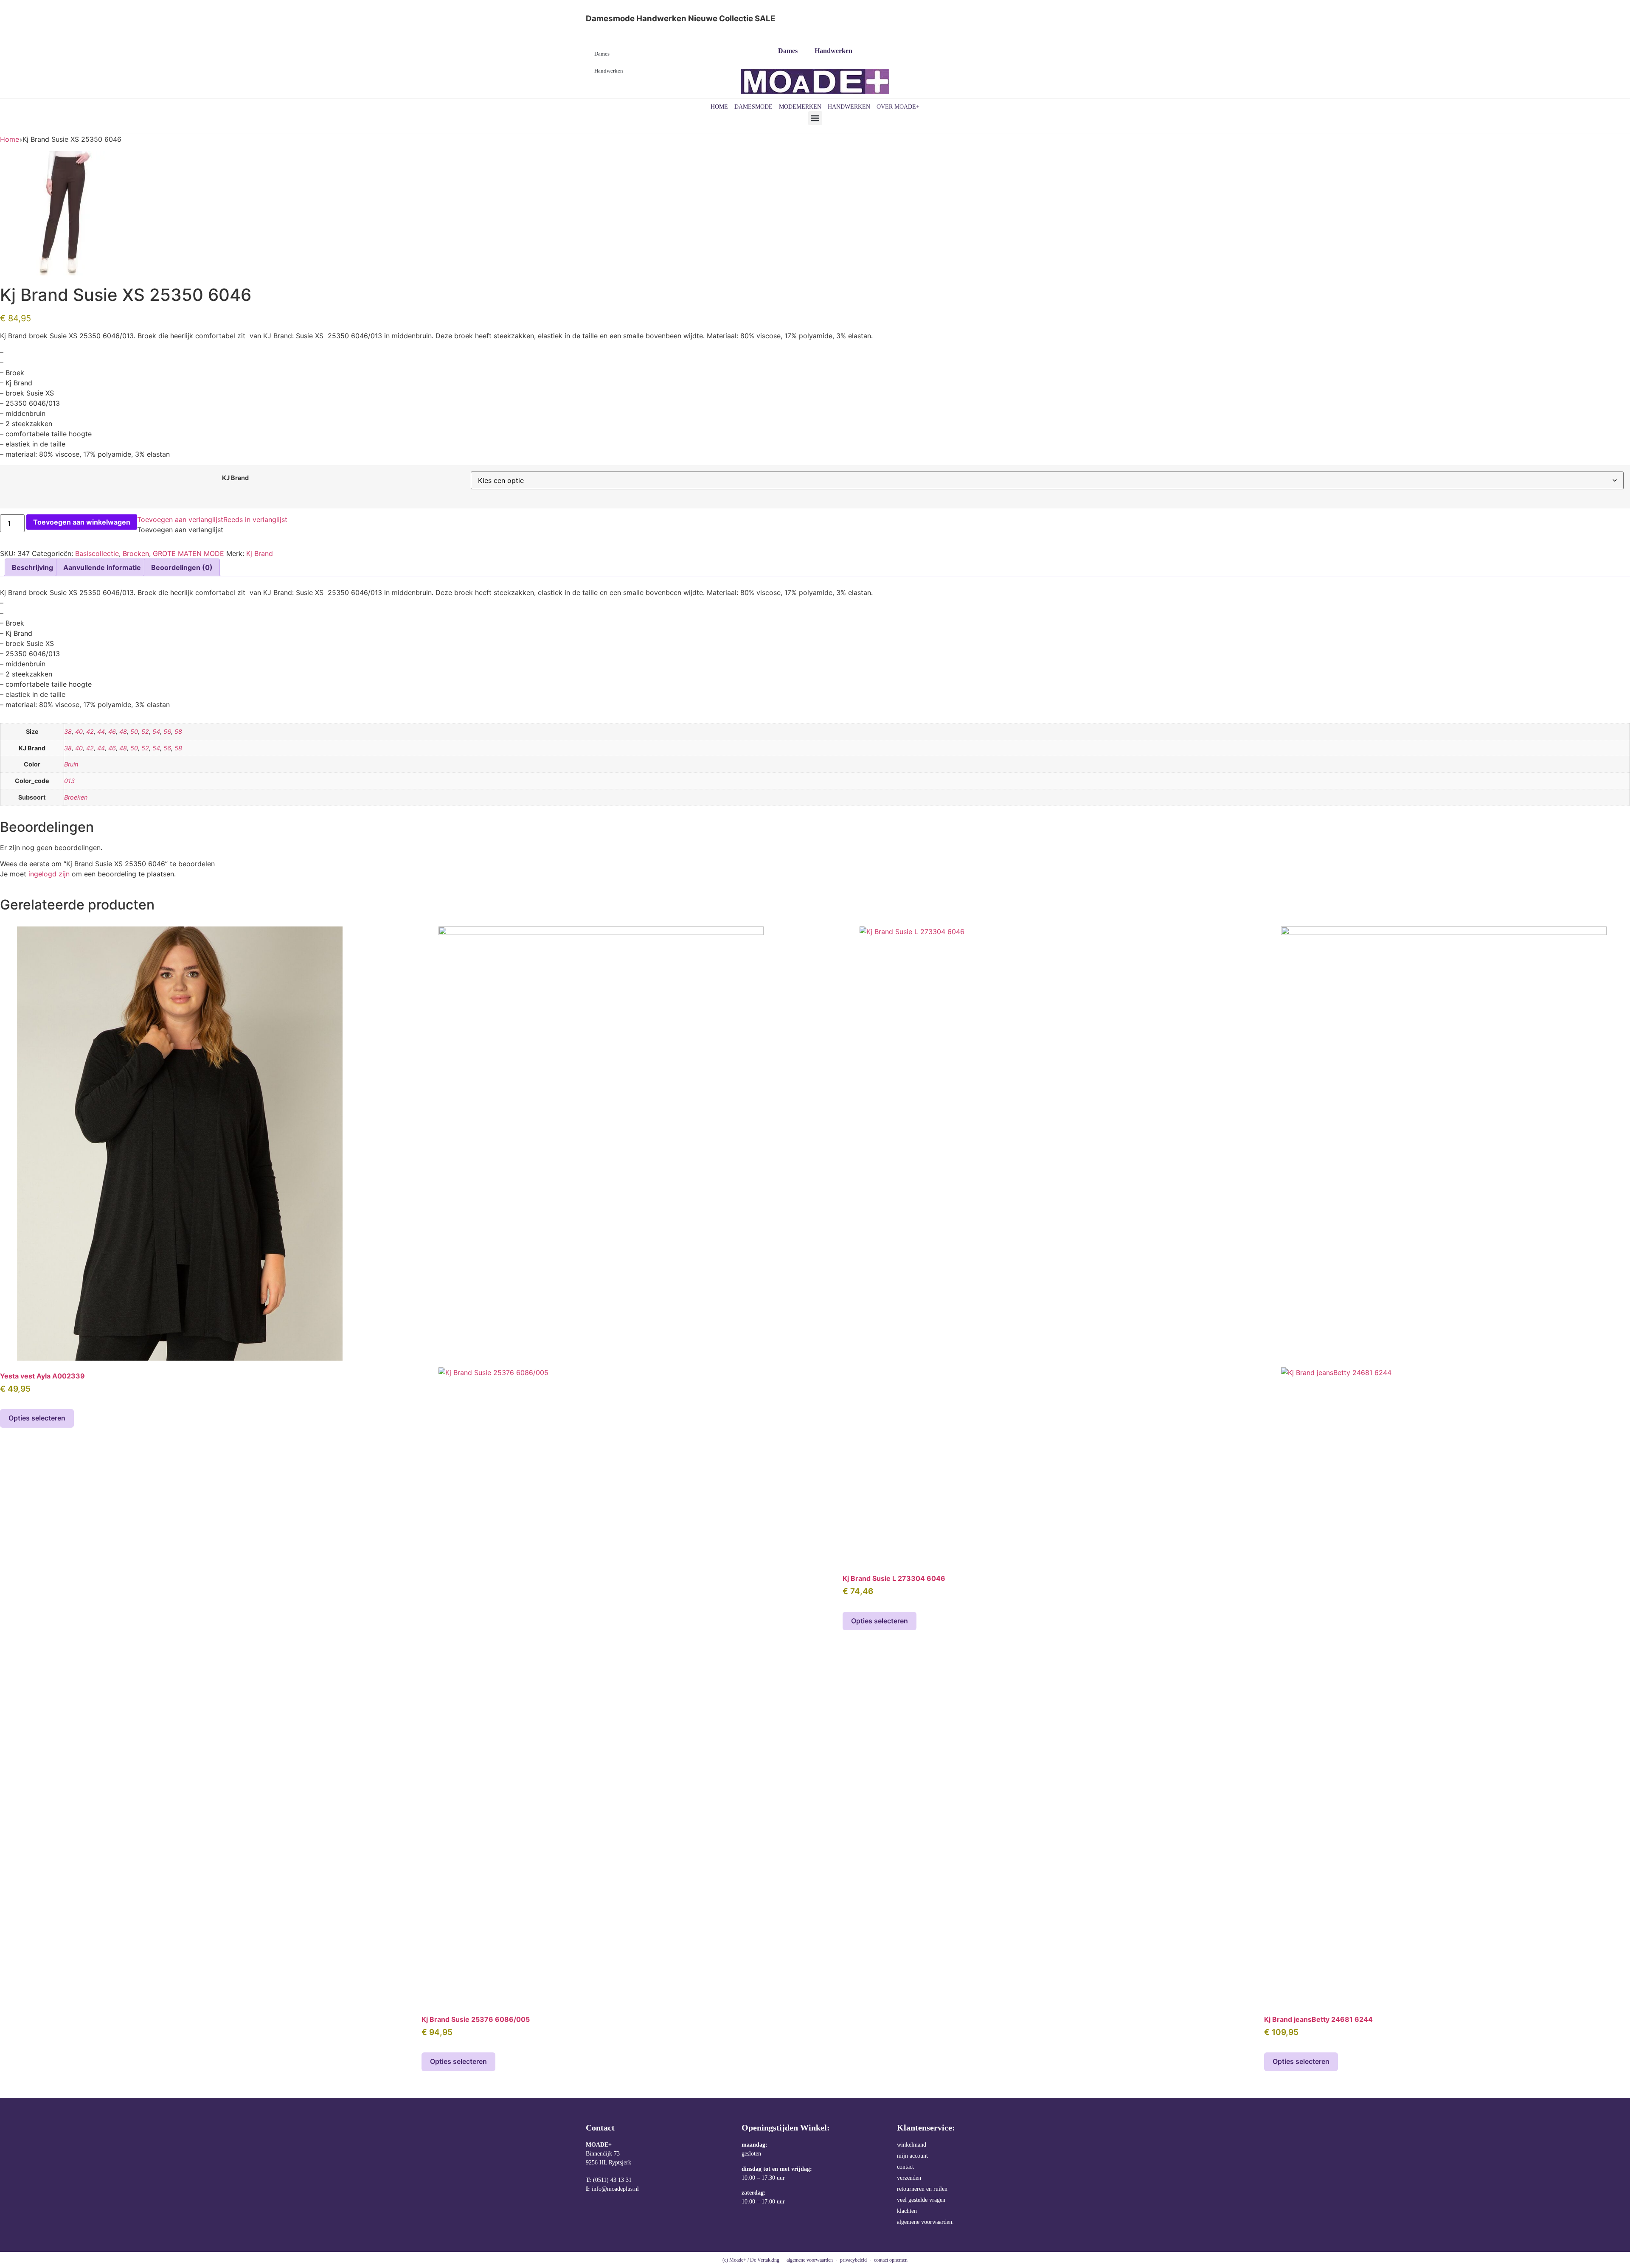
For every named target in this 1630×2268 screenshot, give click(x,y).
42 (90, 731)
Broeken (136, 553)
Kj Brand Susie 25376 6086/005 (476, 2019)
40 (79, 731)
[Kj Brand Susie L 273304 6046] (1022, 1245)
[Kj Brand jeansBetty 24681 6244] (1444, 1465)
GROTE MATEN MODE (188, 553)
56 (167, 731)
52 (145, 731)
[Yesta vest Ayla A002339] (180, 1143)
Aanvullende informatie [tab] (102, 567)
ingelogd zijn (49, 874)
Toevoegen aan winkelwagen (82, 522)
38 (68, 731)
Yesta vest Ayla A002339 (42, 1376)
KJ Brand (235, 478)
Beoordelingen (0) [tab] (182, 567)
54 (156, 731)
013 (69, 781)
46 (112, 731)
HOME (719, 107)
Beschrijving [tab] (32, 567)
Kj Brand (260, 553)
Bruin (71, 764)
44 (101, 731)
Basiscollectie (97, 553)
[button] (815, 118)
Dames (788, 51)
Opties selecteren (37, 1418)
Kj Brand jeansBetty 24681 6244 (1318, 2019)
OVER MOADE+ (898, 107)
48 (123, 731)
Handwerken (833, 51)
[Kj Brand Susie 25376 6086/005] (601, 1465)
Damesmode (753, 107)
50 (134, 731)
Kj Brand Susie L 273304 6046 (894, 1578)
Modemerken (800, 107)
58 (178, 731)
